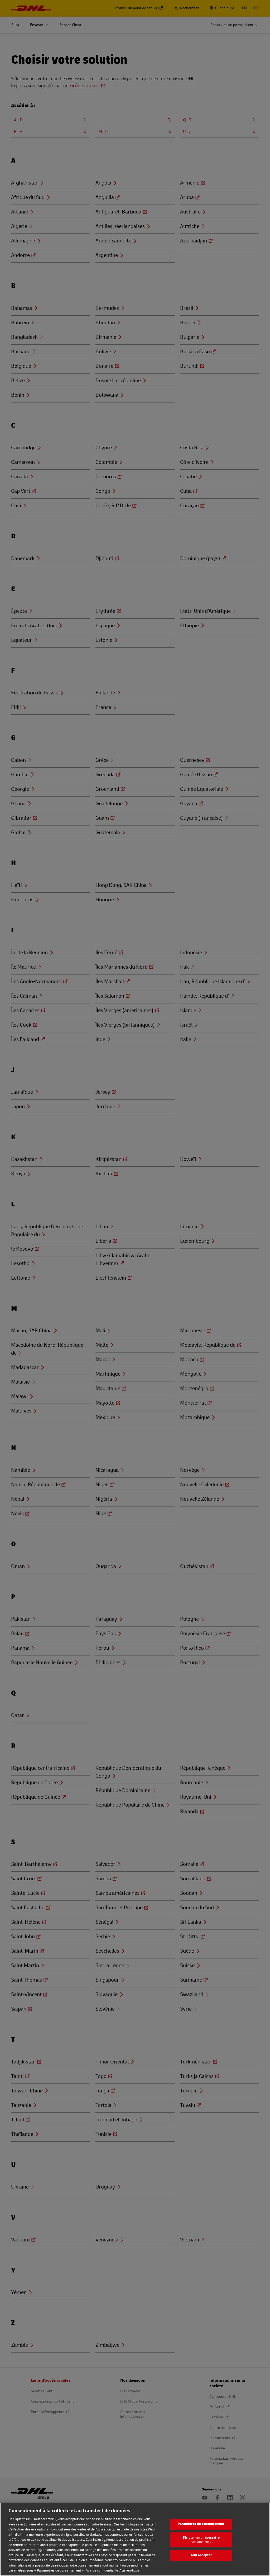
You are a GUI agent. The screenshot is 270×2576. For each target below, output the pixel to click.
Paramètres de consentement (201, 2524)
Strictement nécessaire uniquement (201, 2540)
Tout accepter (201, 2555)
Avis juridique (129, 2570)
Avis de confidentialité (102, 2570)
